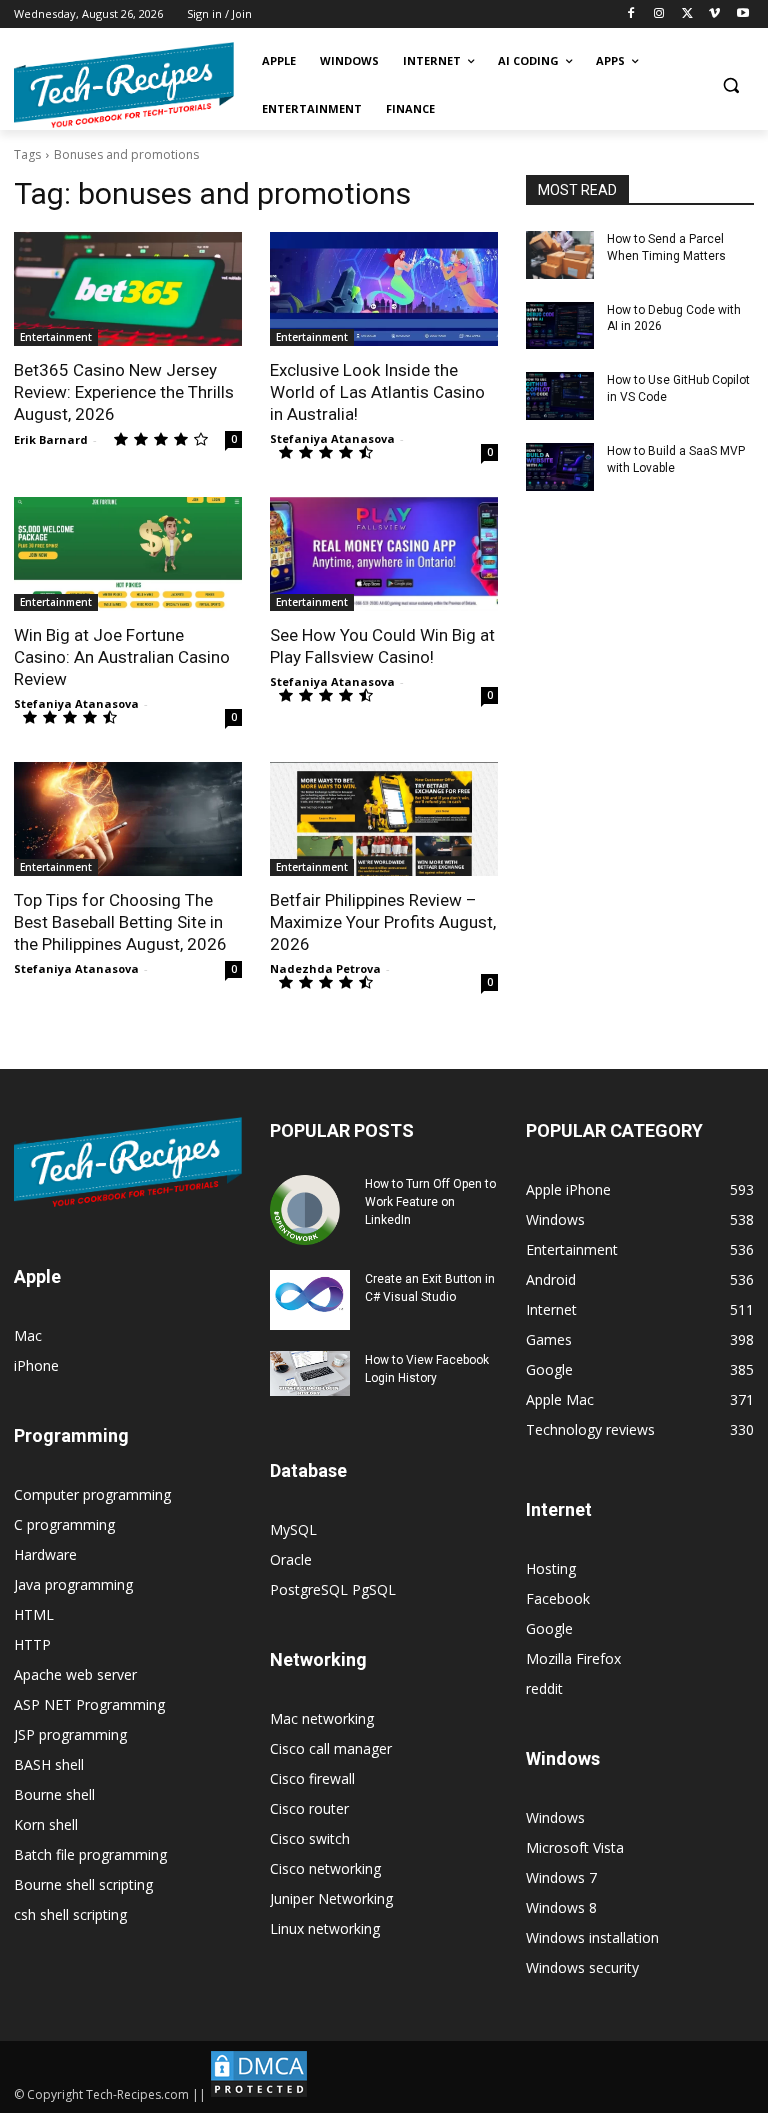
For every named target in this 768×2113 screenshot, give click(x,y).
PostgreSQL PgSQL (333, 1589)
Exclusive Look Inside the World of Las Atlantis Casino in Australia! (377, 392)
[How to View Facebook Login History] (310, 1373)
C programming (64, 1524)
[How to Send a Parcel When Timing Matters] (560, 255)
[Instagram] (659, 14)
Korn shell (46, 1824)
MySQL (293, 1529)
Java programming (73, 1584)
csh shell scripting (70, 1914)
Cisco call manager (331, 1748)
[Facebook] (631, 14)
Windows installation (592, 1937)
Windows (555, 1817)
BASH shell (49, 1764)
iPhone (36, 1365)
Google (549, 1628)
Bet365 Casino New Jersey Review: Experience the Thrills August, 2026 (124, 392)
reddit (544, 1688)
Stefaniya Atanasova (332, 438)
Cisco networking (325, 1868)
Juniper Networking (331, 1898)
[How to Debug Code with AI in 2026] (560, 326)
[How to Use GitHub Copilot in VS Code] (560, 396)
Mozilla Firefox (573, 1658)
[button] (730, 85)
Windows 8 (561, 1907)
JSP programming (70, 1734)
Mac (28, 1335)
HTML (34, 1614)
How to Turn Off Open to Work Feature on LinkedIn (430, 1202)
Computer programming (92, 1494)
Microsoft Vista (575, 1847)
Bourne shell (54, 1794)
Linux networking (325, 1928)
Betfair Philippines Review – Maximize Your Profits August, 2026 (383, 922)
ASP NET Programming (89, 1704)
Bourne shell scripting (83, 1884)
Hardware (45, 1554)
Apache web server (75, 1674)
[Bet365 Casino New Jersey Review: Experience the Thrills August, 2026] (128, 289)
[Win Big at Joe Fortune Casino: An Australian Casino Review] (128, 554)
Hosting (551, 1568)
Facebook (558, 1598)
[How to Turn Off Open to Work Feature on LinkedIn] (310, 1210)
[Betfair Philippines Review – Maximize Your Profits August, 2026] (384, 819)
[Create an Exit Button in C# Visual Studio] (310, 1300)
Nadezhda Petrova (325, 968)
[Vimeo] (714, 14)
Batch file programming (90, 1854)
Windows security (582, 1967)
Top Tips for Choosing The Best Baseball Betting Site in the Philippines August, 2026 (120, 922)
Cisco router (309, 1808)
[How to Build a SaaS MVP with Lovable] (560, 467)
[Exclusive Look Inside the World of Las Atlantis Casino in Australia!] (384, 289)
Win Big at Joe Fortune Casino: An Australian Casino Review (122, 657)
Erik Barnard (51, 439)
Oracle (291, 1559)
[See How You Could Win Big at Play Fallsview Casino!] (384, 554)
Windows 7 (561, 1877)
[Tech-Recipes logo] (124, 85)
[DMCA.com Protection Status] (259, 2094)
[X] (687, 14)
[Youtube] (742, 14)
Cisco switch (310, 1838)
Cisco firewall (312, 1778)
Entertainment (56, 337)
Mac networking (322, 1718)
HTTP (32, 1644)
